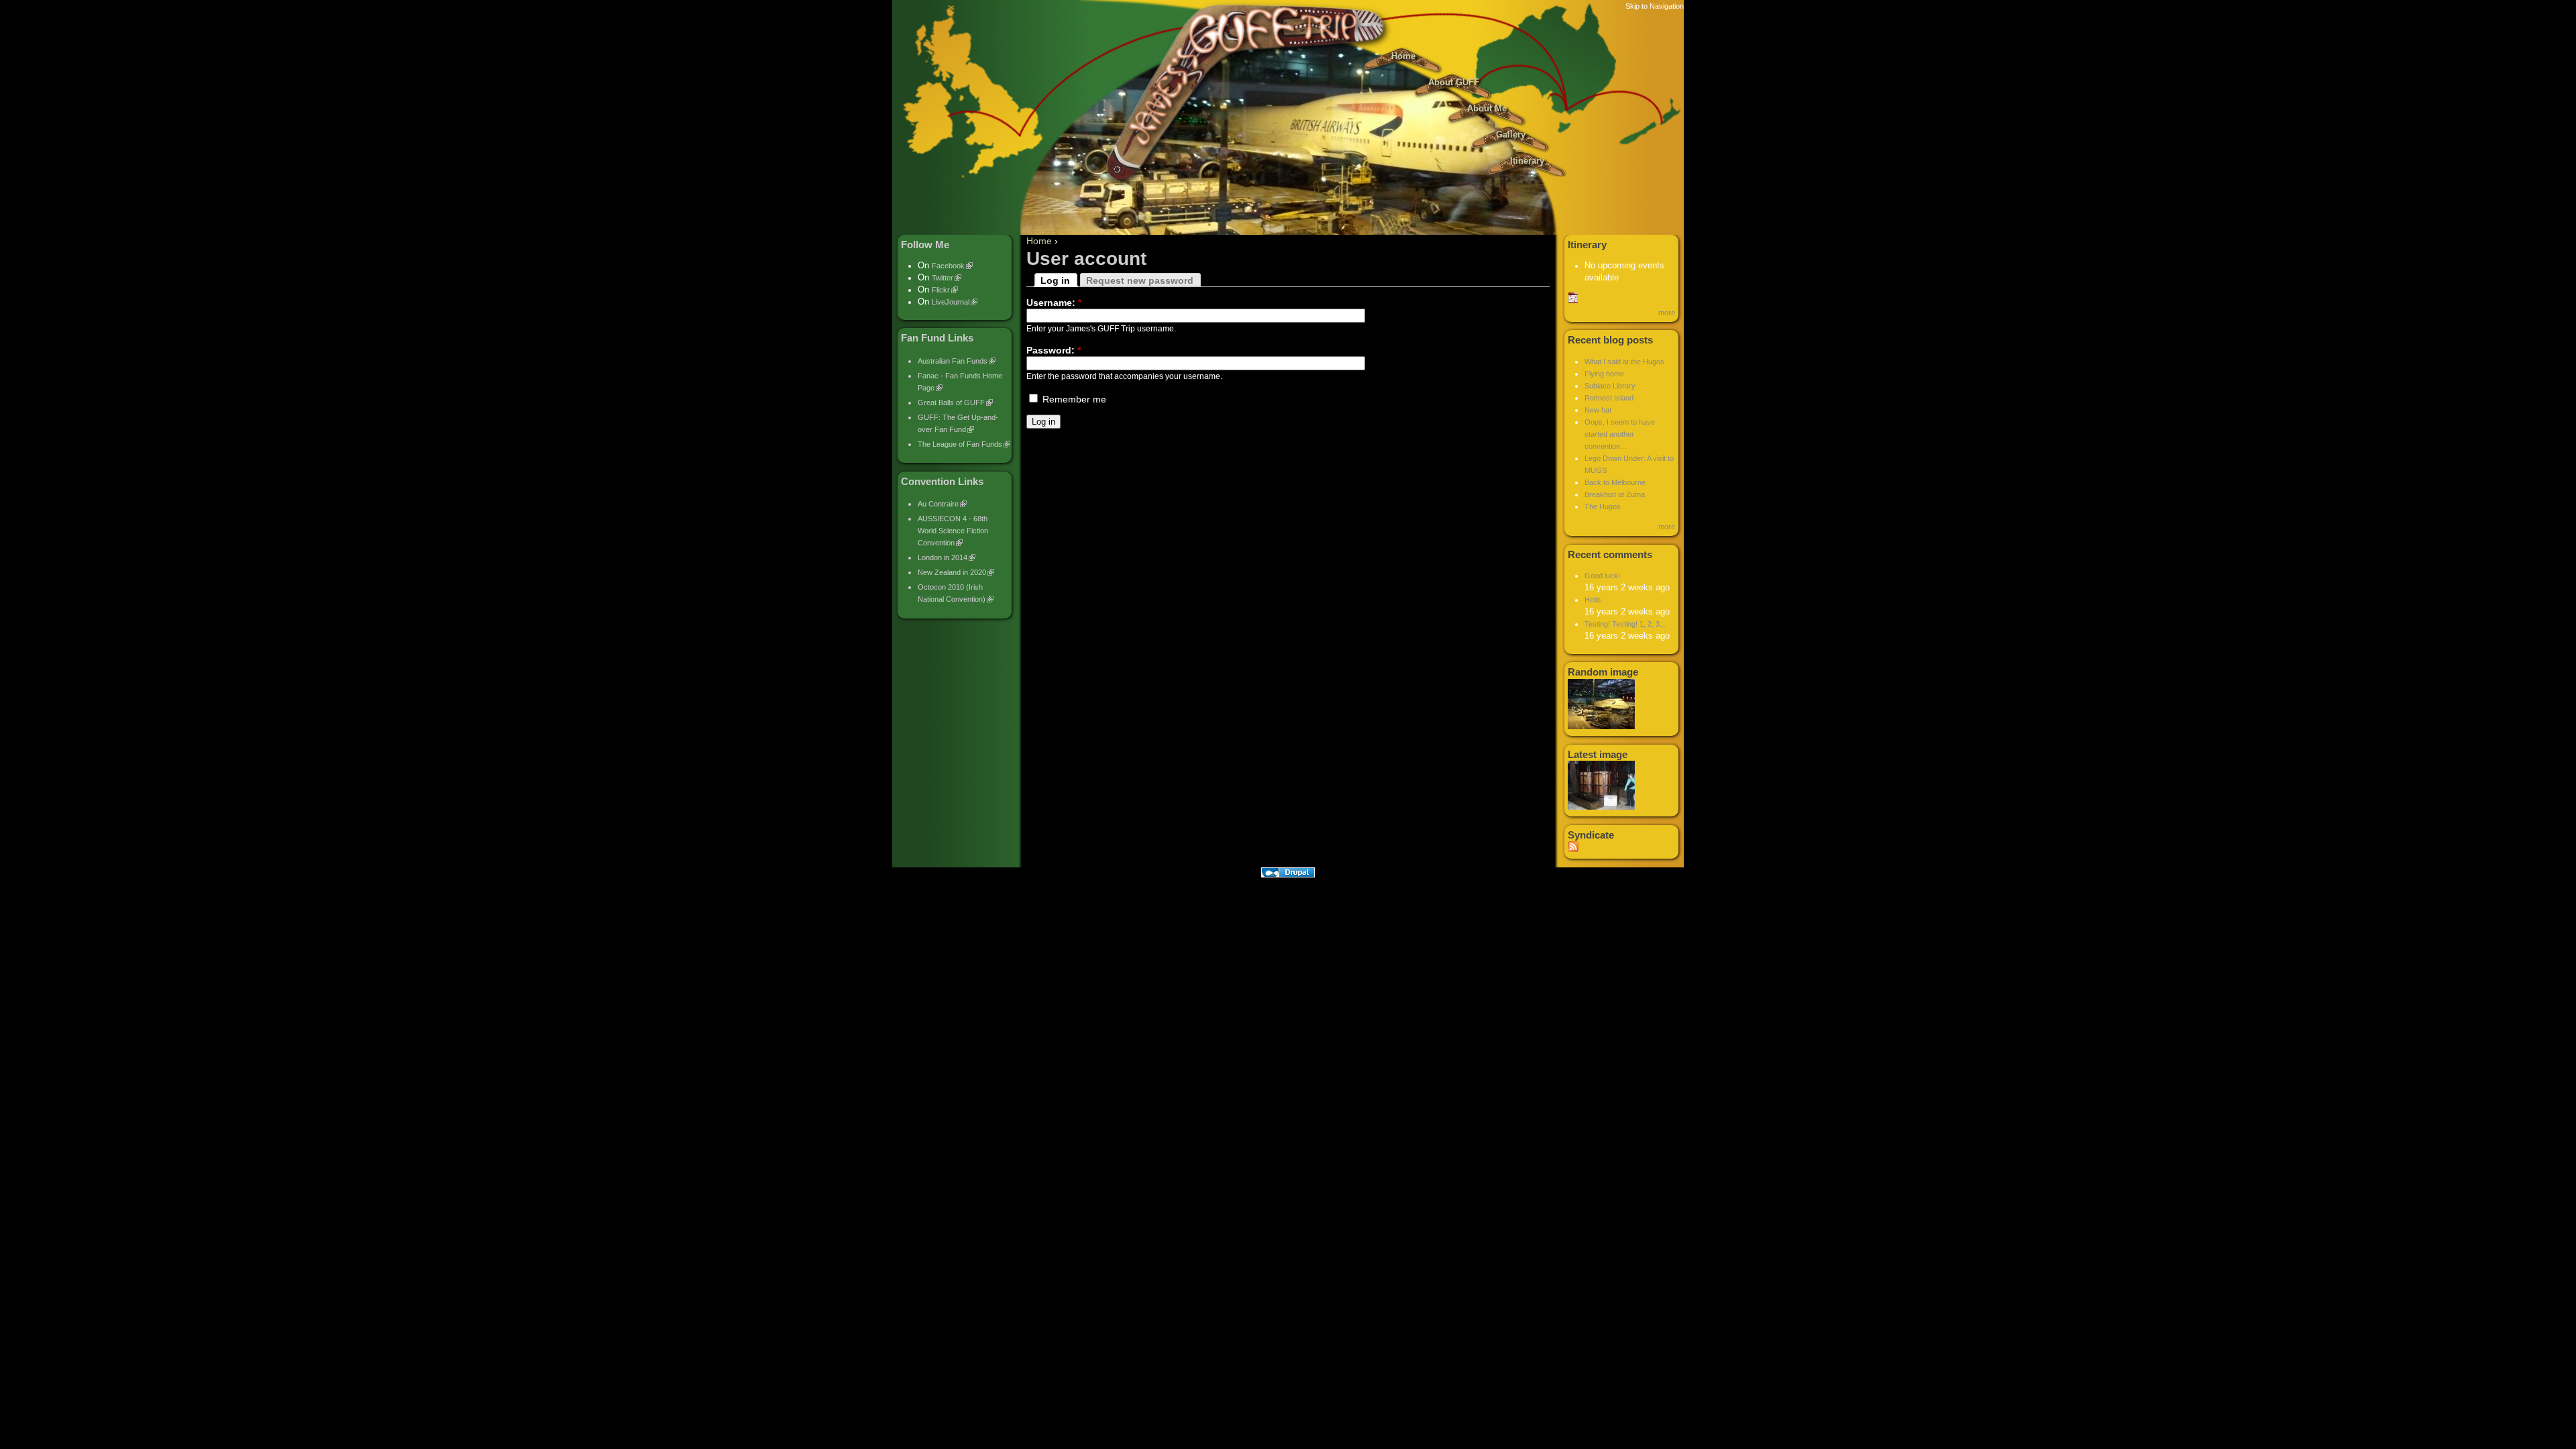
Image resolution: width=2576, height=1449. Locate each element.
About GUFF (1454, 83)
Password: (1054, 350)
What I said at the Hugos (1624, 362)
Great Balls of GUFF (951, 402)
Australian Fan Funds (953, 361)
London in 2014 (943, 557)
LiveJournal (951, 302)
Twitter (943, 278)
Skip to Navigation (1655, 6)
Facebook (948, 266)
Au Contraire (938, 504)
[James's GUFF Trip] (1288, 188)
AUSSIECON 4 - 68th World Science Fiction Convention (953, 531)
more (1667, 313)
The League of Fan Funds (960, 444)
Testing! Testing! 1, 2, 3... (1625, 624)
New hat (1598, 410)
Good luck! (1602, 576)
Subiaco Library (1610, 386)
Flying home (1604, 374)
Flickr (941, 290)
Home (1403, 56)
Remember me (1073, 399)
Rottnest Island (1609, 398)
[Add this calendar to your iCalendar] (1573, 301)
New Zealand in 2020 (952, 572)
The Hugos (1603, 506)
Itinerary (1527, 161)
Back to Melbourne (1615, 482)
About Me (1487, 109)
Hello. (1594, 600)
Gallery (1511, 135)
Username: (1054, 303)
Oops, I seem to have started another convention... (1620, 434)
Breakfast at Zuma (1615, 494)
